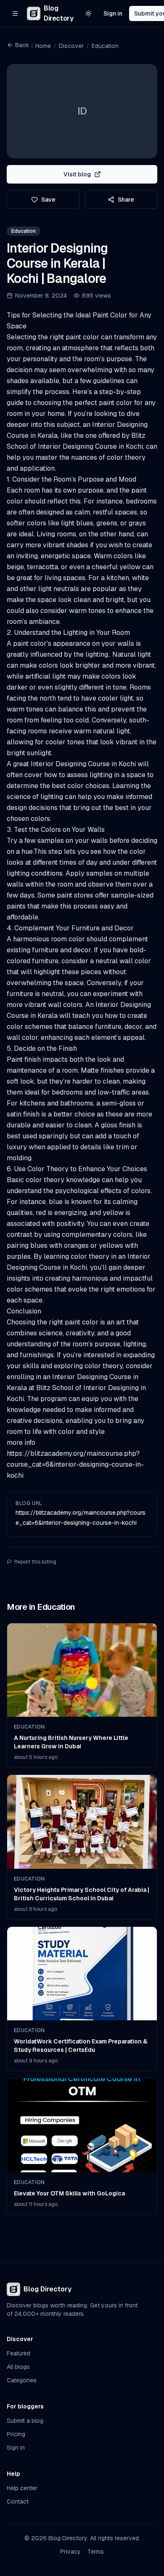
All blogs (18, 2367)
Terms (96, 2552)
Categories (22, 2380)
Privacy (70, 2552)
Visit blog (77, 174)
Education (105, 46)
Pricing (16, 2434)
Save (48, 200)
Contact (18, 2501)
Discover (71, 46)
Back (22, 45)
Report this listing (35, 1562)
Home (43, 46)
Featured (19, 2353)
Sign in (113, 13)
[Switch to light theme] (88, 13)
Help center (22, 2488)
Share (126, 200)
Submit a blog (25, 2421)
